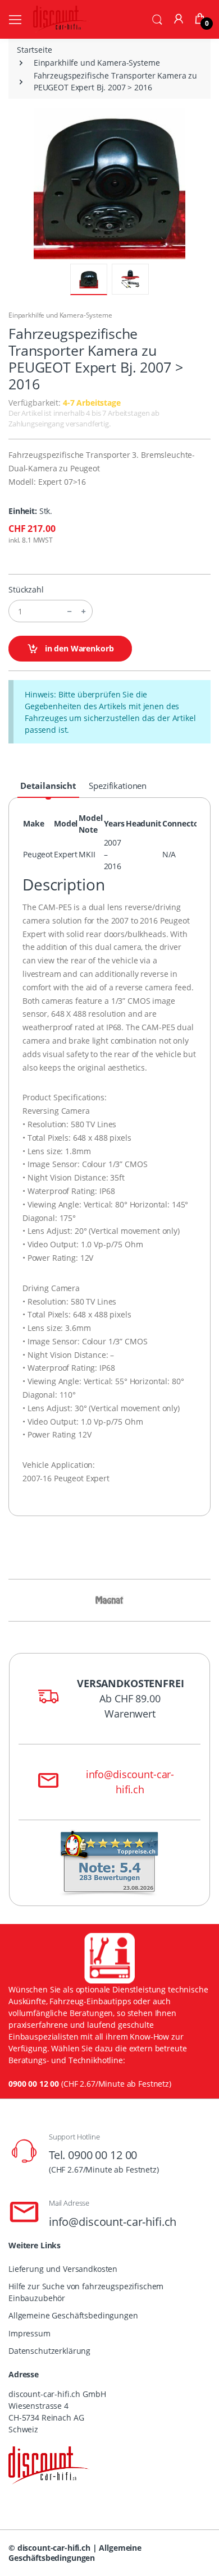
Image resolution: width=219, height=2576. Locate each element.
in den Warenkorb (78, 648)
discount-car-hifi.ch (54, 2548)
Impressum (29, 2333)
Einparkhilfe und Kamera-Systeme (97, 63)
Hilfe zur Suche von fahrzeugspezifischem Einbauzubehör (86, 2292)
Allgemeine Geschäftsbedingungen (73, 2315)
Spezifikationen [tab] (118, 786)
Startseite (35, 50)
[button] (157, 19)
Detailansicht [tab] (48, 786)
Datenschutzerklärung (49, 2351)
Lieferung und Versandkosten (63, 2269)
